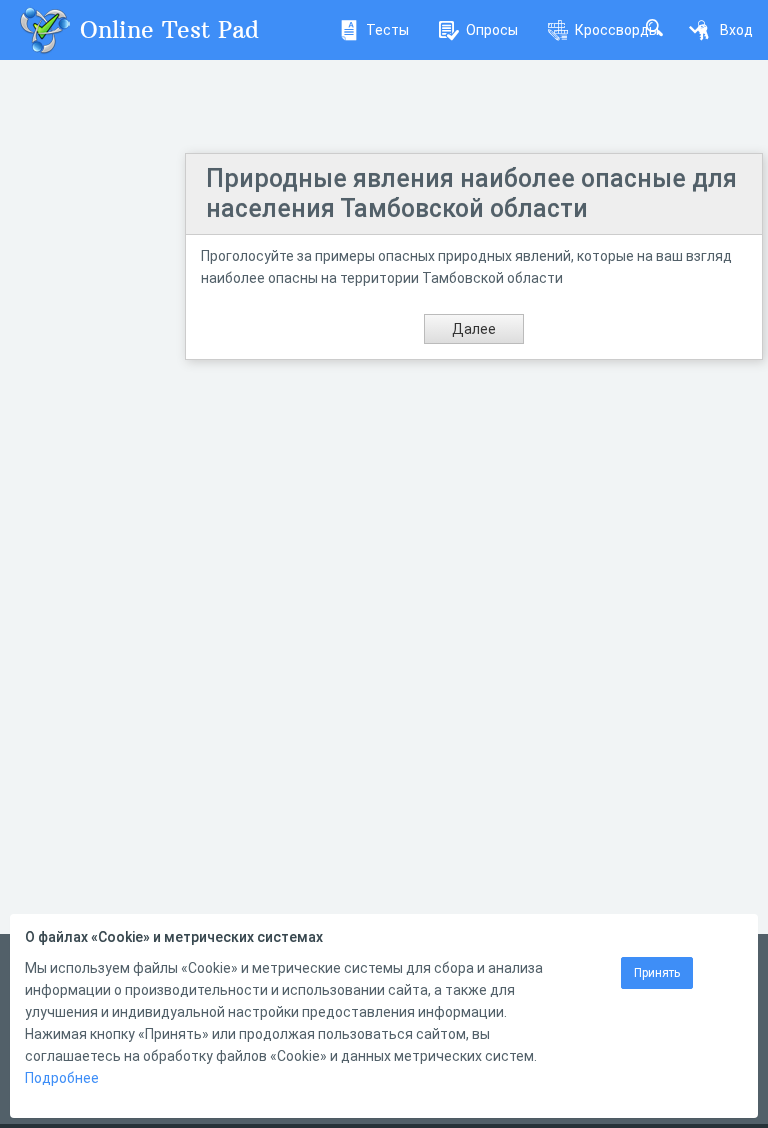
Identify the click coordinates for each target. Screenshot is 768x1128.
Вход (736, 30)
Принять (657, 973)
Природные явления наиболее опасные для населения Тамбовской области (471, 193)
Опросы (492, 30)
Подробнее (62, 1078)
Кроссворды (617, 30)
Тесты (387, 30)
